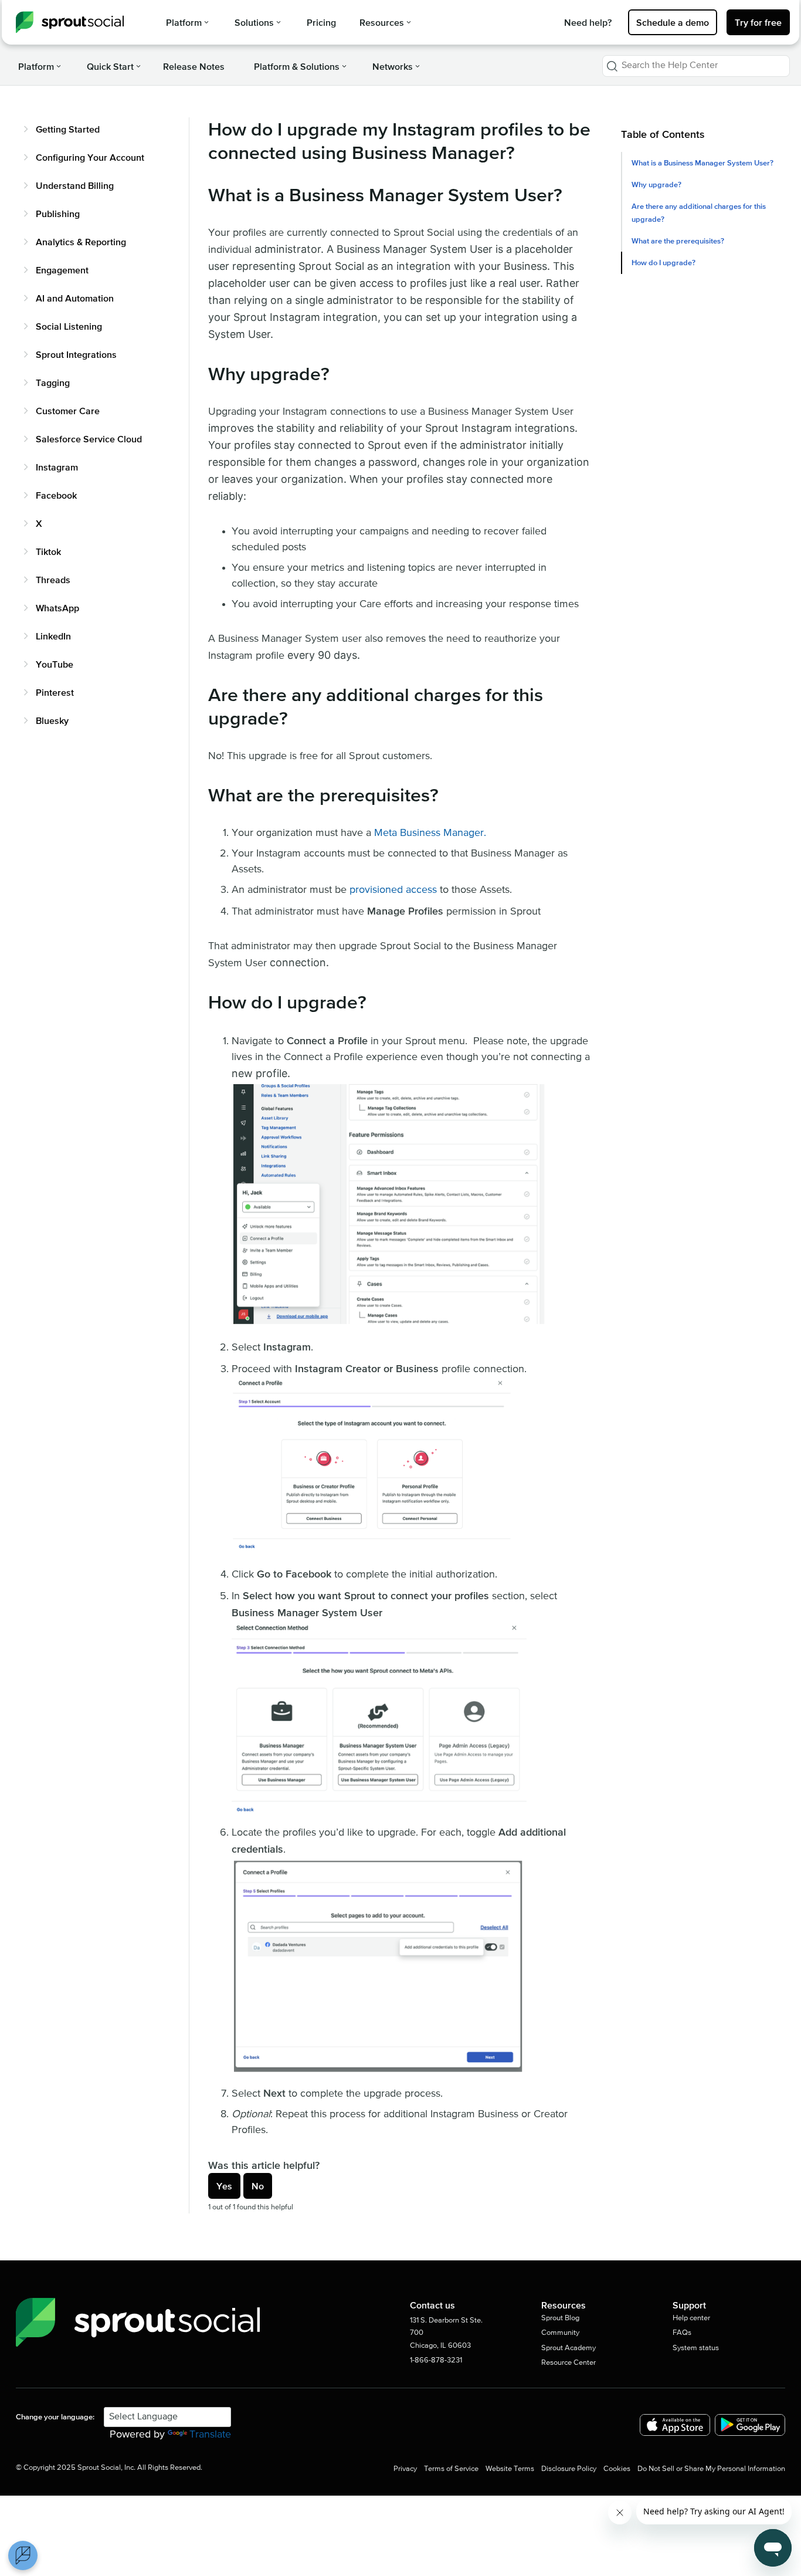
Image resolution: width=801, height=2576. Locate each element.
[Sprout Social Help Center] (70, 22)
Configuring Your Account (90, 157)
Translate (210, 2435)
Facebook (56, 495)
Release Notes (194, 66)
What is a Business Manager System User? (702, 163)
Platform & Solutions (297, 66)
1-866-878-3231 (436, 2360)
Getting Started (68, 129)
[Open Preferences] (23, 2555)
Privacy (405, 2469)
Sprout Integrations (76, 354)
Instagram (57, 467)
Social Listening (69, 326)
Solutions (254, 22)
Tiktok (48, 551)
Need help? (588, 22)
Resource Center (568, 2363)
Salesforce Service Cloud (89, 439)
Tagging (53, 382)
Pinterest (55, 692)
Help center (691, 2318)
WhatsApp (57, 608)
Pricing (321, 22)
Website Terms (510, 2469)
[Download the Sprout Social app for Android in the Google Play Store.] (750, 2425)
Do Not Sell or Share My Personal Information (711, 2469)
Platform (184, 22)
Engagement (62, 270)
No (258, 2186)
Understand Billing (75, 185)
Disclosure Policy (569, 2469)
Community (560, 2333)
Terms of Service (451, 2469)
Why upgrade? (656, 185)
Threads (53, 580)
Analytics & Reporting (81, 242)
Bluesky (52, 720)
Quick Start (110, 66)
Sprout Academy (568, 2348)
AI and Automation (75, 298)
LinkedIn (53, 636)
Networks (393, 66)
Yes (224, 2186)
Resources (382, 22)
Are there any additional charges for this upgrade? (699, 212)
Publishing (58, 214)
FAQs (682, 2333)
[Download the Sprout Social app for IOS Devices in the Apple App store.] (675, 2425)
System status (696, 2348)
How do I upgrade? (663, 263)
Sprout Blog (560, 2318)
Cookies (617, 2469)
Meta (386, 833)
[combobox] (696, 66)
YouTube (55, 664)
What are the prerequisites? (678, 241)
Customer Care (68, 411)
